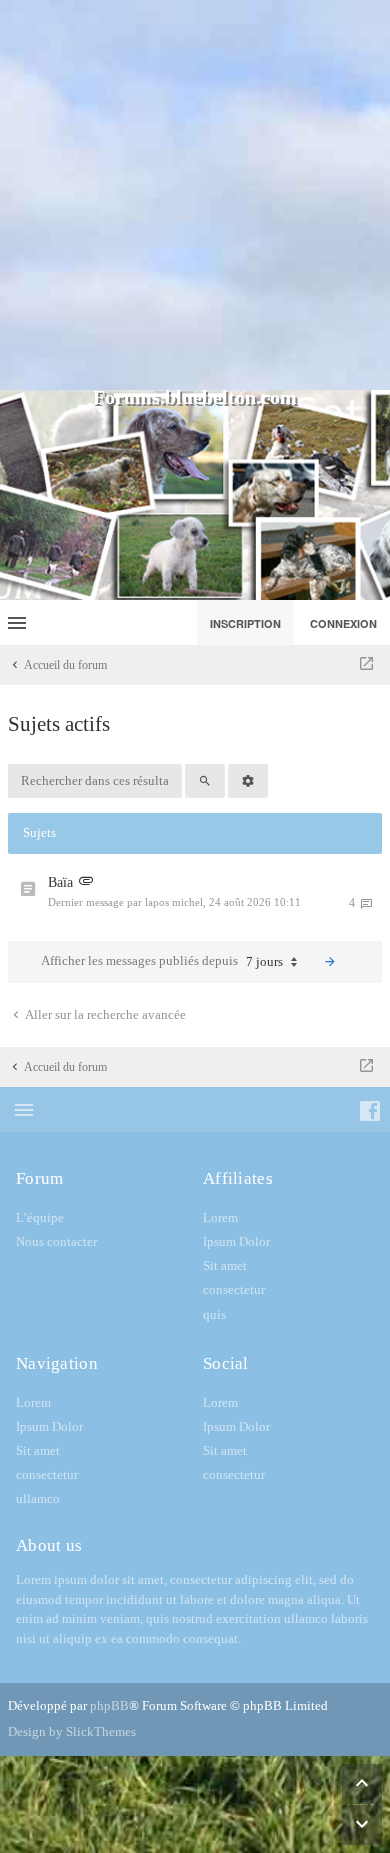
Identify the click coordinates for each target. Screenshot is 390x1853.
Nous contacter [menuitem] (56, 1241)
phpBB (109, 1705)
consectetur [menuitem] (234, 1289)
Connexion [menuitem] (343, 623)
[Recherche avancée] (248, 781)
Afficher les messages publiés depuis (162, 961)
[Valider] (330, 962)
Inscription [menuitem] (245, 623)
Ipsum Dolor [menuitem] (236, 1241)
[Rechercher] (205, 781)
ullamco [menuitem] (38, 1498)
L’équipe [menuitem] (40, 1217)
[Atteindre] (366, 665)
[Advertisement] (195, 195)
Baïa (60, 882)
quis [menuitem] (214, 1314)
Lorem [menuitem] (220, 1217)
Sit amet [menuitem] (225, 1265)
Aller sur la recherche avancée (104, 1014)
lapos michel (174, 902)
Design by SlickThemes (72, 1731)
